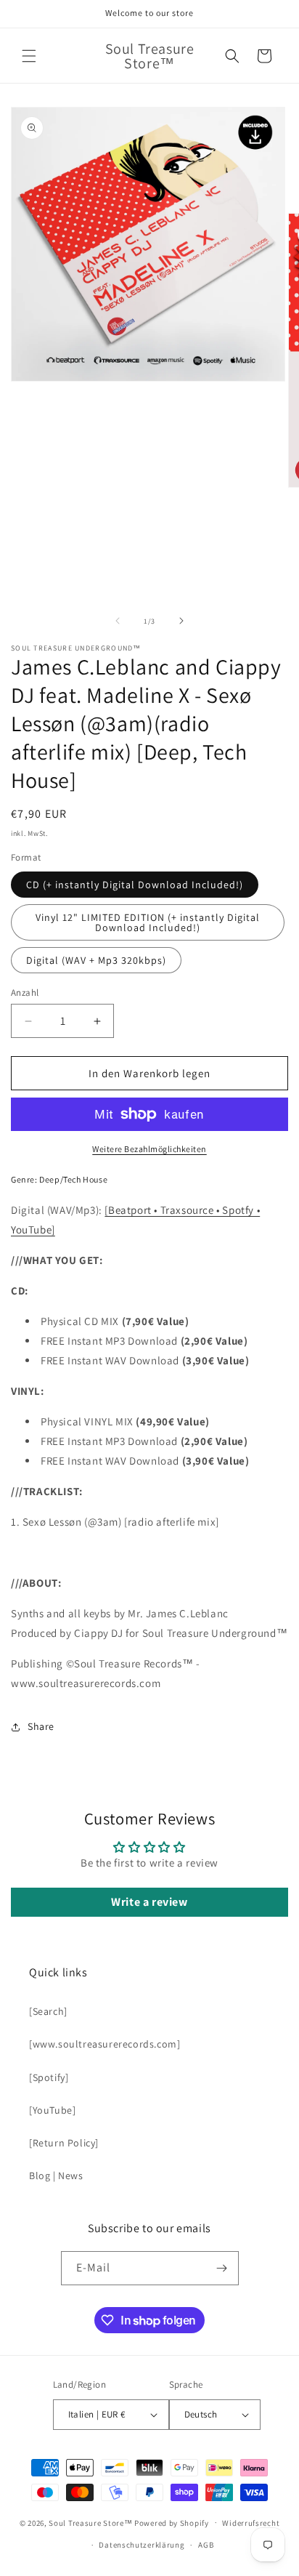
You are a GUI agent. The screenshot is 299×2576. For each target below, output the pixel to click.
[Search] (48, 2011)
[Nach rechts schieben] (181, 621)
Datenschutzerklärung (142, 2545)
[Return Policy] (64, 2143)
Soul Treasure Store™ (90, 2522)
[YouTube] (52, 2110)
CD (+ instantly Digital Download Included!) (135, 885)
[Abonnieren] (222, 2268)
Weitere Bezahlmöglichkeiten (149, 1149)
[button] (29, 56)
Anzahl (25, 993)
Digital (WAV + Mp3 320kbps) (96, 960)
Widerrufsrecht (251, 2523)
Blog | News (56, 2175)
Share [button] (41, 1726)
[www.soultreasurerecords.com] (105, 2044)
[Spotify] (49, 2077)
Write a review (149, 1902)
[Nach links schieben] (118, 621)
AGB (206, 2545)
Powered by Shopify (172, 2522)
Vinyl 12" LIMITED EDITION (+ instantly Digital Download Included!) (148, 922)
